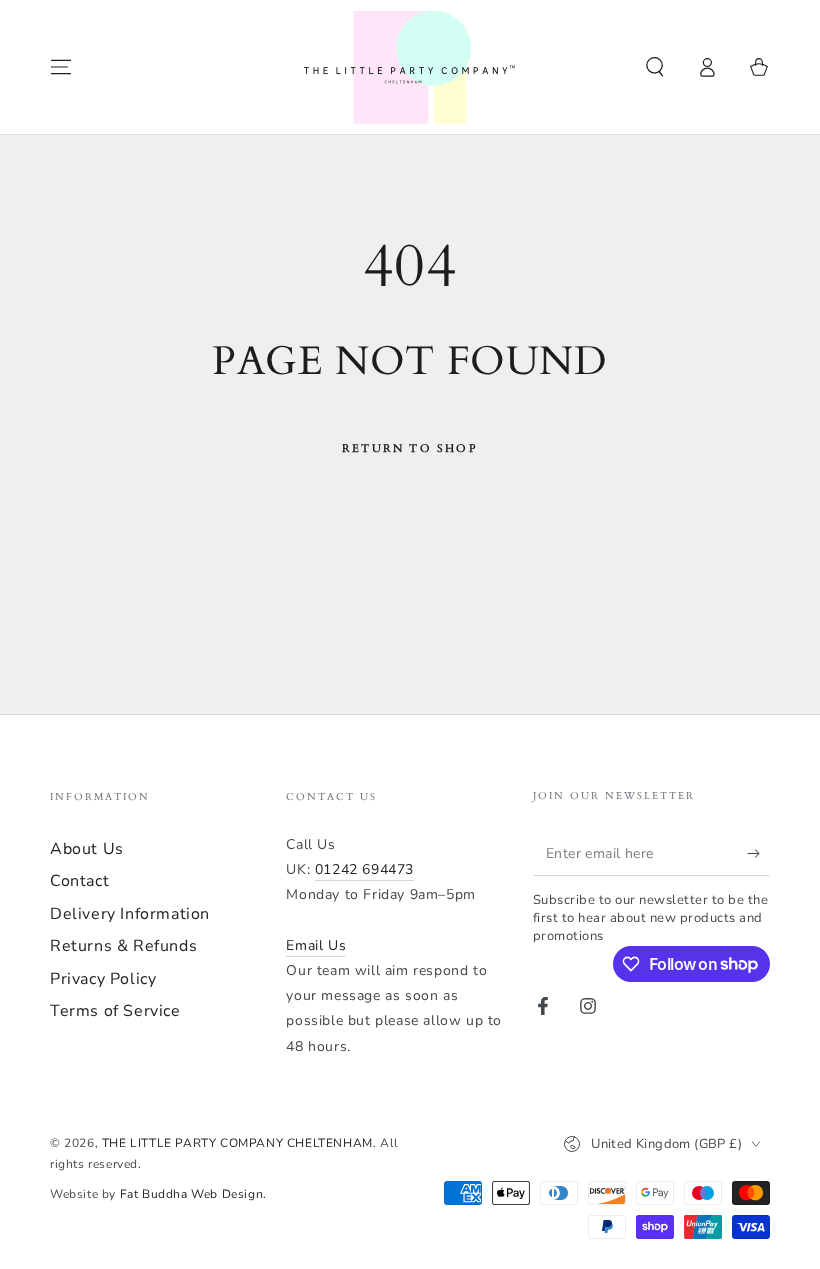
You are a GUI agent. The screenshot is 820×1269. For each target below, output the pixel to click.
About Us (87, 849)
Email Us (316, 945)
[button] (655, 67)
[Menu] (61, 67)
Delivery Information (130, 914)
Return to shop (410, 448)
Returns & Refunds (123, 946)
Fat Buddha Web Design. (193, 1194)
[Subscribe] (758, 853)
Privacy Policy (103, 979)
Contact (79, 881)
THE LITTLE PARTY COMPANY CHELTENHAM (237, 1143)
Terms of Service (115, 1011)
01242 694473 (364, 869)
